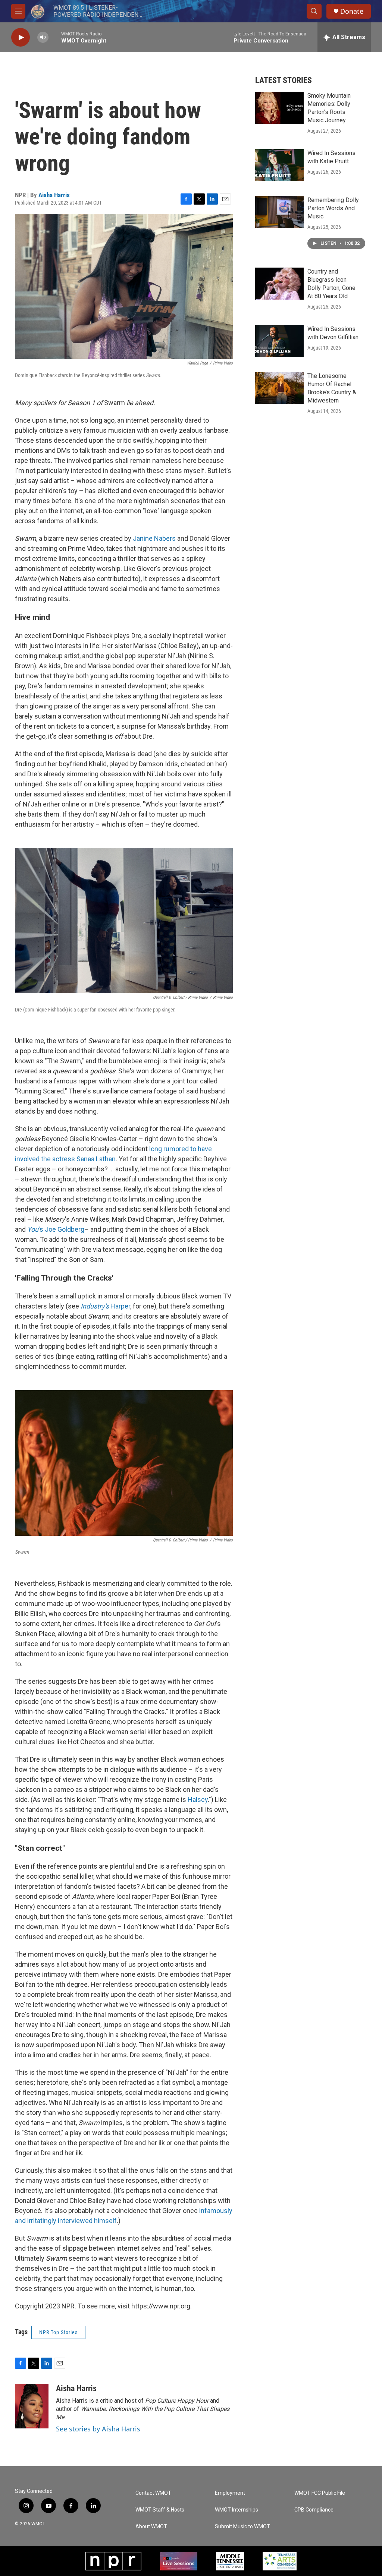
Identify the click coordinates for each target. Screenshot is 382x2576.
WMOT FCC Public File (320, 2493)
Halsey (198, 1800)
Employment (230, 2493)
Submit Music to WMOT (242, 2527)
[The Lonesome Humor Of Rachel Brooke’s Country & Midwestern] (279, 388)
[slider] (55, 37)
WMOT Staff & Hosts (160, 2510)
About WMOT (151, 2527)
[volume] (43, 37)
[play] (21, 37)
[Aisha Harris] (32, 2406)
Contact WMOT (153, 2493)
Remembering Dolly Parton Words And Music (333, 208)
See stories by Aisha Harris (98, 2429)
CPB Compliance (314, 2510)
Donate (352, 11)
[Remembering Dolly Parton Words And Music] (279, 212)
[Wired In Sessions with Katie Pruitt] (279, 165)
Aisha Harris (54, 195)
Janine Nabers (154, 538)
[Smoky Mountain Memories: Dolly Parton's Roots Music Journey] (279, 108)
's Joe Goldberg (56, 1229)
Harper (105, 1306)
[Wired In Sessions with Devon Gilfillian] (279, 341)
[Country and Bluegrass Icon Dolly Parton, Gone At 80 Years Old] (279, 284)
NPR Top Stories (58, 2332)
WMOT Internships (237, 2510)
